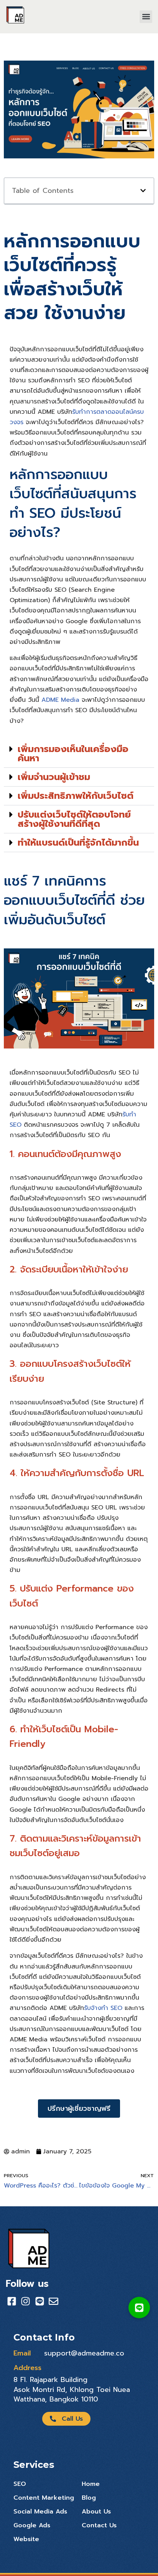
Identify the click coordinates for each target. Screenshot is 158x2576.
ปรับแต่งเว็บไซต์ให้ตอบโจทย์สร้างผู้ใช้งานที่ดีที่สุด (74, 819)
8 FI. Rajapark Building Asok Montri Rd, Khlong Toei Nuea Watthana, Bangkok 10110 (72, 2389)
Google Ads (32, 2525)
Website (26, 2539)
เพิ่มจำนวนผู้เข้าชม (54, 777)
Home (91, 2484)
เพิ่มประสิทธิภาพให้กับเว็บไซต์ (76, 796)
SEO (20, 2484)
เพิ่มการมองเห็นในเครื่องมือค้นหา (73, 754)
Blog (89, 2498)
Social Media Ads (40, 2512)
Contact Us (99, 2525)
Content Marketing (44, 2498)
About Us (96, 2512)
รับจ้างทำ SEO (103, 2008)
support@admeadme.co (84, 2353)
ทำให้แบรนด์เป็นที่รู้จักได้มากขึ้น (78, 843)
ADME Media (60, 700)
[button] (146, 17)
